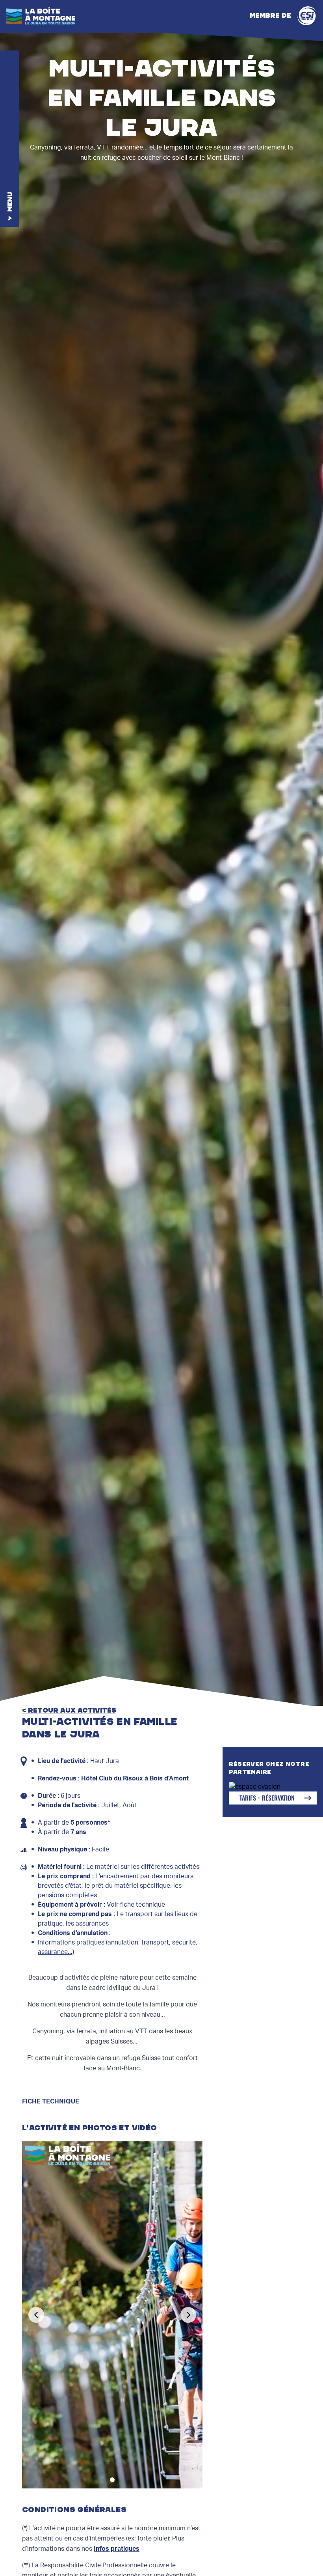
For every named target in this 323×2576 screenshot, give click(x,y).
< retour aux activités (69, 1711)
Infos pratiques (117, 2549)
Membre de (270, 16)
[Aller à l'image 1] (112, 2480)
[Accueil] (41, 16)
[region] (112, 2315)
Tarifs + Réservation (267, 1798)
